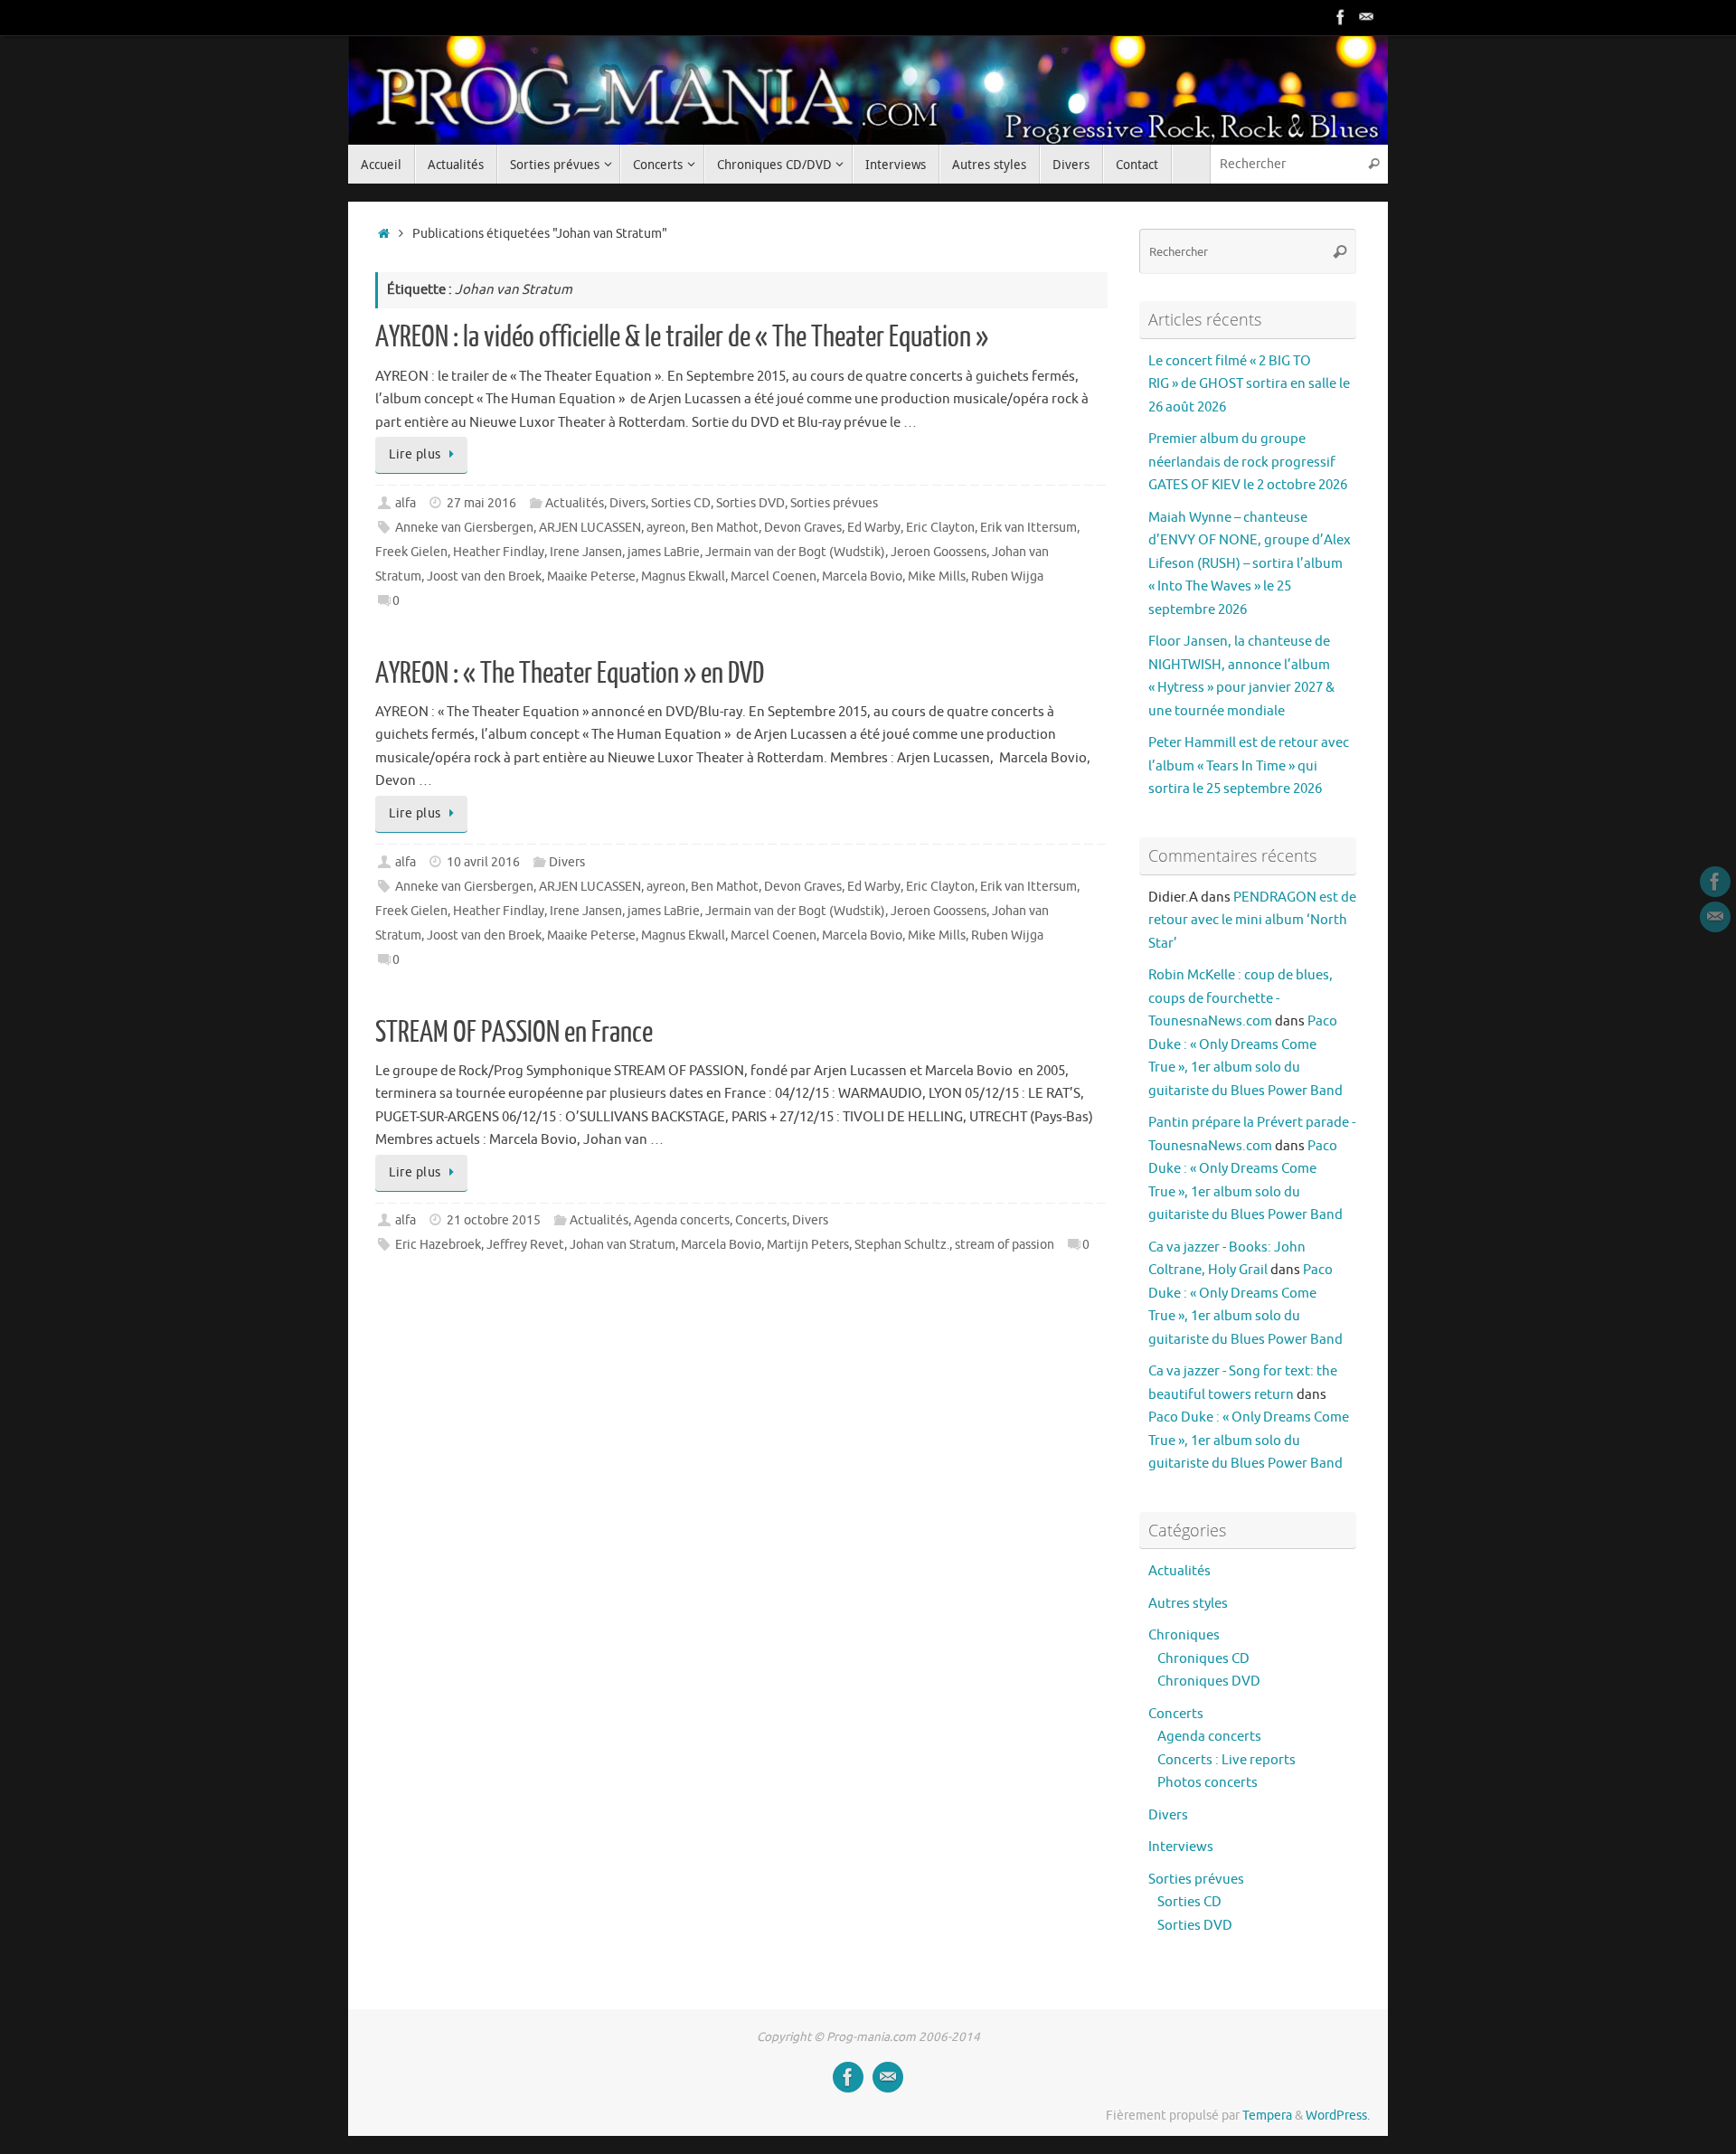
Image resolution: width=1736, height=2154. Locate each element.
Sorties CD (681, 503)
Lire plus (415, 454)
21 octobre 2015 (494, 1220)
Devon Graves (803, 528)
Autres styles (1188, 1604)
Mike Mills (937, 576)
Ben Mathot (725, 528)
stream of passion (1005, 1245)
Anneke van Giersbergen (464, 528)
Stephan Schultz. (902, 1245)
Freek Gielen (411, 552)
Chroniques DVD (1209, 1682)
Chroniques (1184, 1635)
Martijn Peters (808, 1245)
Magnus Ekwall (683, 576)
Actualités (575, 503)
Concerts (761, 1220)
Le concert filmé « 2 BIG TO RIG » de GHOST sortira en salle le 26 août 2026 (1249, 384)
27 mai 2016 (481, 503)
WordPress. (1338, 2116)
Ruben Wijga (1007, 576)
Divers (627, 503)
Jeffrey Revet (525, 1245)
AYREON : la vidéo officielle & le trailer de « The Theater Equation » (682, 337)
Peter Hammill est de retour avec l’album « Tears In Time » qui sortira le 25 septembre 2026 (1249, 766)
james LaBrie (664, 552)
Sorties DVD (750, 503)
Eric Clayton (940, 528)
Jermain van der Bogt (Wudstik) (795, 552)
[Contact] (1366, 17)
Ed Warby (874, 528)
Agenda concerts (682, 1220)
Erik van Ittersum (1028, 528)
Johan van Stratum (623, 1245)
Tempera (1267, 2116)
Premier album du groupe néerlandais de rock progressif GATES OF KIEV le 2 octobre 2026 (1248, 462)
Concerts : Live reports (1227, 1760)
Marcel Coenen (774, 576)
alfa (406, 503)
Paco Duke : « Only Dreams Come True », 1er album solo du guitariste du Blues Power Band (1249, 1441)
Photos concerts (1208, 1783)
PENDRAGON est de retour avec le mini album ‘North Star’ (1252, 921)
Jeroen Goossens (939, 552)
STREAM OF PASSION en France (514, 1033)
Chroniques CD (1203, 1659)
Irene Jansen (586, 552)
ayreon (666, 528)
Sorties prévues (834, 503)
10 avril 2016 (483, 862)
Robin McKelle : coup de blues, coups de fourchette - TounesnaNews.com (1241, 998)
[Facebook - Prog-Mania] (1341, 17)
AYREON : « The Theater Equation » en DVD (570, 674)
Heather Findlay (499, 552)
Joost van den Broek (484, 576)
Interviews (1181, 1847)
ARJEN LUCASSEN (590, 528)
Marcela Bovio (862, 576)
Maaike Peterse (591, 576)
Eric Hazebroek (438, 1245)
